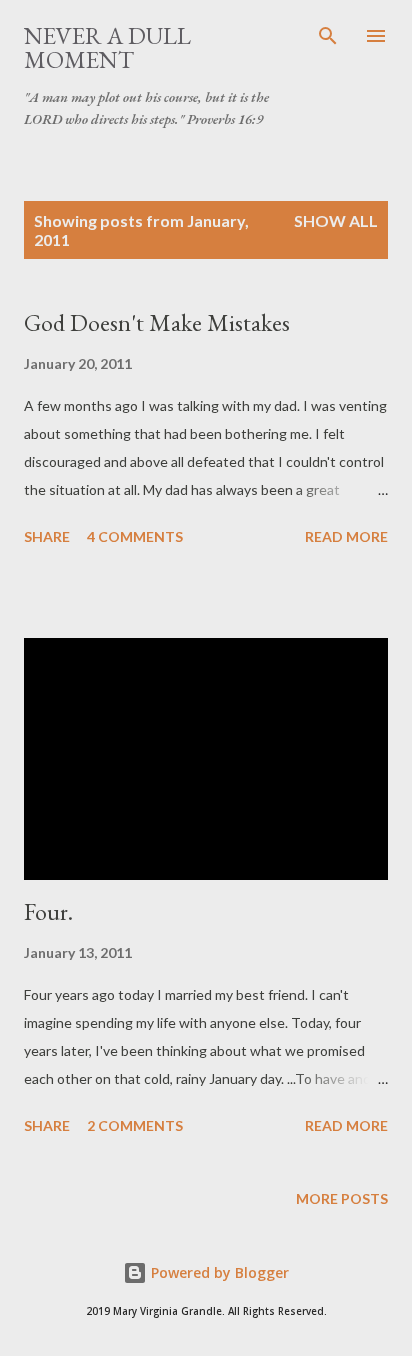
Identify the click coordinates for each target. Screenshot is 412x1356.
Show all (336, 220)
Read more (346, 536)
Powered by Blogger (218, 1272)
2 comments (135, 1125)
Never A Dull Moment (107, 47)
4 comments (135, 536)
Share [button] (47, 536)
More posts (342, 1198)
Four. (48, 911)
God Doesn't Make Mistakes (157, 322)
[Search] (328, 36)
